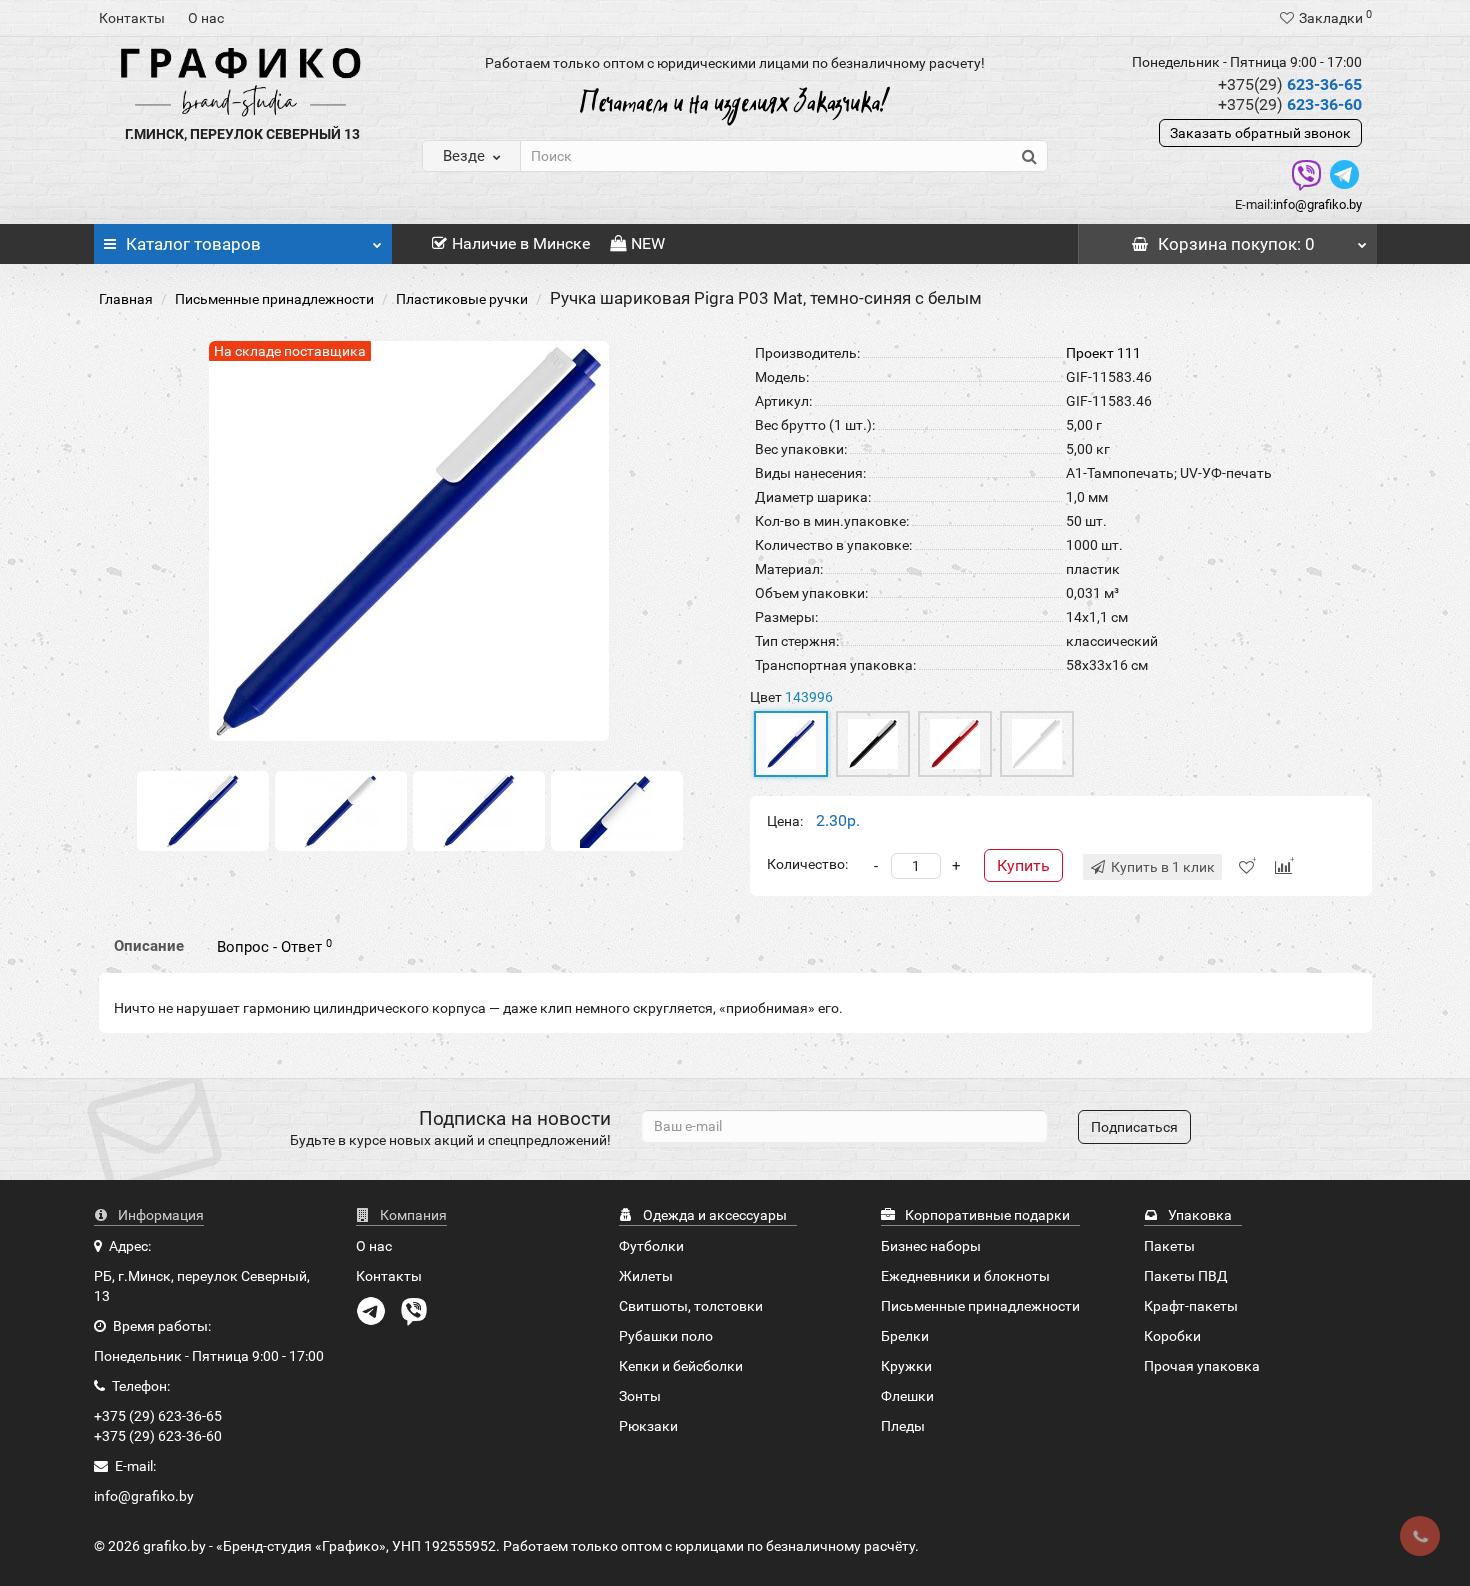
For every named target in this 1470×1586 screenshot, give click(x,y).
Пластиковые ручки (462, 299)
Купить (1023, 865)
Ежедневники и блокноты (965, 1276)
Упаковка (1198, 1215)
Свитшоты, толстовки (691, 1306)
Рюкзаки (648, 1426)
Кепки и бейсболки (681, 1366)
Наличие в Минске (521, 243)
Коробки (1172, 1336)
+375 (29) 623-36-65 (158, 1416)
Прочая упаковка (1202, 1366)
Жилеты (646, 1276)
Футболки (651, 1246)
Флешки (907, 1396)
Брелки (905, 1336)
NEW (648, 243)
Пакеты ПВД (1186, 1276)
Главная (126, 299)
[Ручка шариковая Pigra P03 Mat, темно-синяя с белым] (203, 810)
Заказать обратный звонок (1260, 133)
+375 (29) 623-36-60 (158, 1436)
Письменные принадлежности (274, 299)
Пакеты (1169, 1246)
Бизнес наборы (931, 1246)
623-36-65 (1290, 84)
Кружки (906, 1366)
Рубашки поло (666, 1336)
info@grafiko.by (1317, 204)
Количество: (807, 864)
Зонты (640, 1396)
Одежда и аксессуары (713, 1215)
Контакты (132, 18)
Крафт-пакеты (1191, 1306)
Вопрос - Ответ (274, 947)
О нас (206, 18)
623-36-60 (1290, 104)
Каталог (193, 244)
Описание (149, 946)
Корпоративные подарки (986, 1215)
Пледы (903, 1426)
